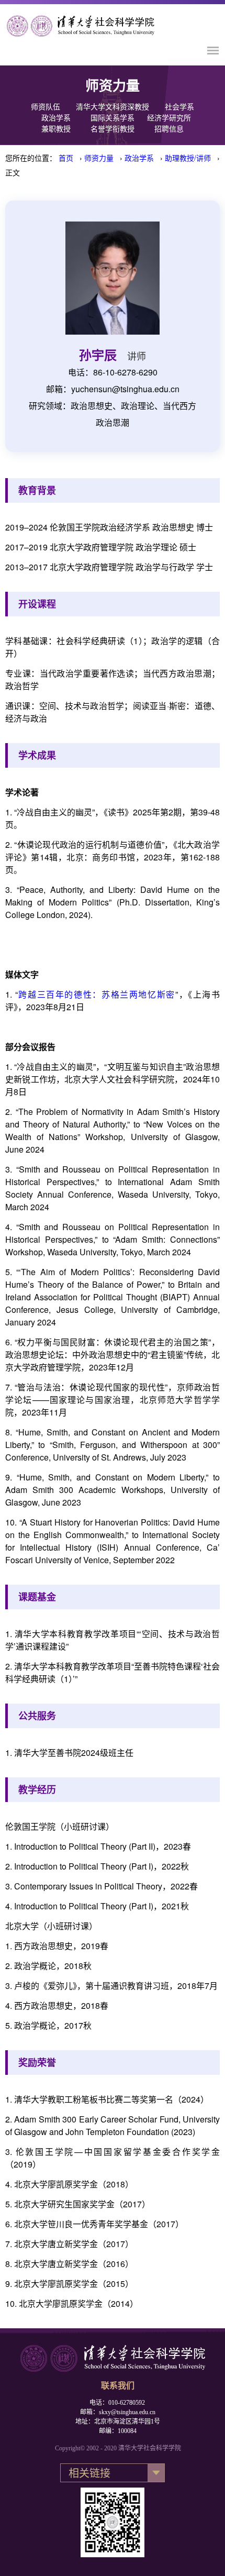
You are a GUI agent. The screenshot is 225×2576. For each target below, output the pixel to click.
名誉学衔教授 (113, 129)
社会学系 (179, 107)
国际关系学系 (113, 118)
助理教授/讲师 (188, 158)
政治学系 (56, 118)
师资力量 (99, 158)
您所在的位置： (31, 158)
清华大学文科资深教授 (113, 107)
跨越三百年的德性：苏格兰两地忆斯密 (97, 994)
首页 (66, 158)
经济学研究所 (169, 118)
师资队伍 (46, 107)
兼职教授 (56, 129)
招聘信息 (169, 129)
